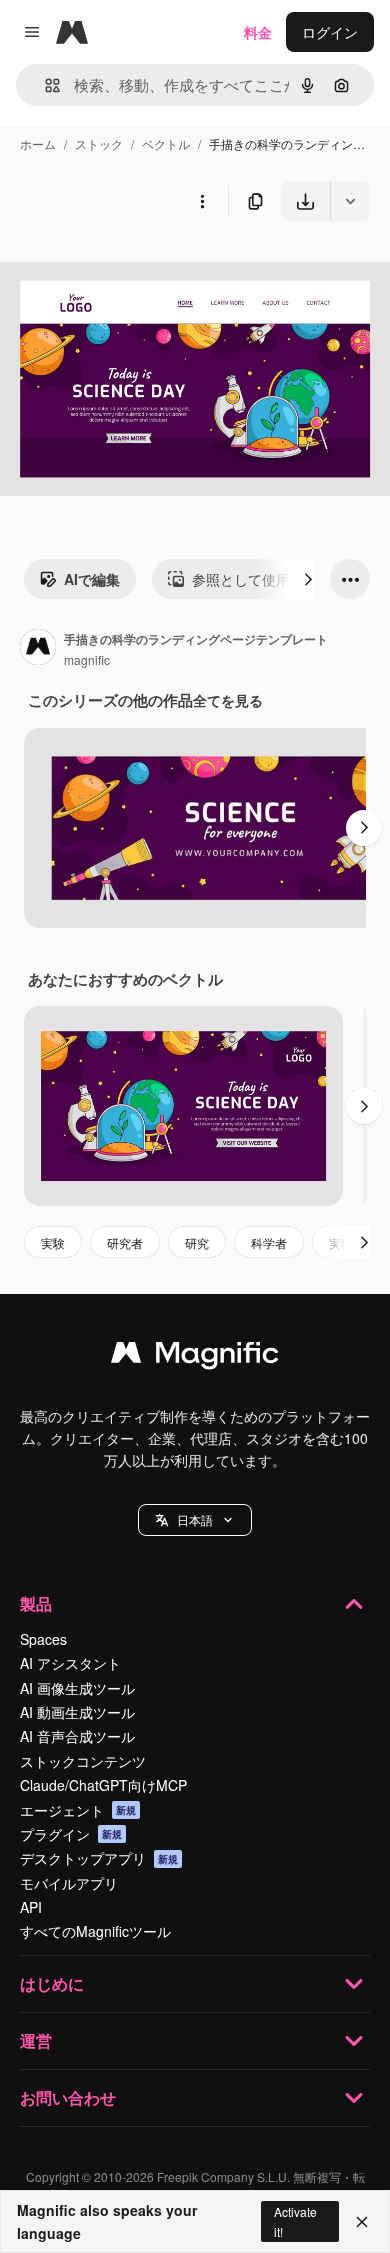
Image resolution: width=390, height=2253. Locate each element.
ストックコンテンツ (83, 1761)
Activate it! (295, 2221)
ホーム (38, 143)
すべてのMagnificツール (95, 1931)
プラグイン (71, 1834)
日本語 (195, 1519)
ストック (99, 143)
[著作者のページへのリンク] (38, 649)
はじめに (52, 1983)
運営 (36, 2040)
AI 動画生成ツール (77, 1712)
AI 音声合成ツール (77, 1736)
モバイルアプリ (69, 1883)
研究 (197, 1242)
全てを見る (228, 700)
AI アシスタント (70, 1663)
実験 (53, 1242)
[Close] (362, 2222)
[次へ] (308, 579)
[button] (195, 1520)
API (31, 1907)
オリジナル (137, 267)
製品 (36, 1603)
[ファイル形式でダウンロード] (350, 201)
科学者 (269, 1242)
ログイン (330, 32)
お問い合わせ (68, 2097)
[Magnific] (195, 1357)
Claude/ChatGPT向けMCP (103, 1785)
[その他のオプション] (202, 201)
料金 (258, 32)
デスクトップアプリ (99, 1858)
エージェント (78, 1810)
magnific (87, 659)
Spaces (43, 1639)
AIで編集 (92, 579)
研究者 (125, 1242)
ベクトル (166, 143)
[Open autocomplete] (44, 85)
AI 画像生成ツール (77, 1688)
